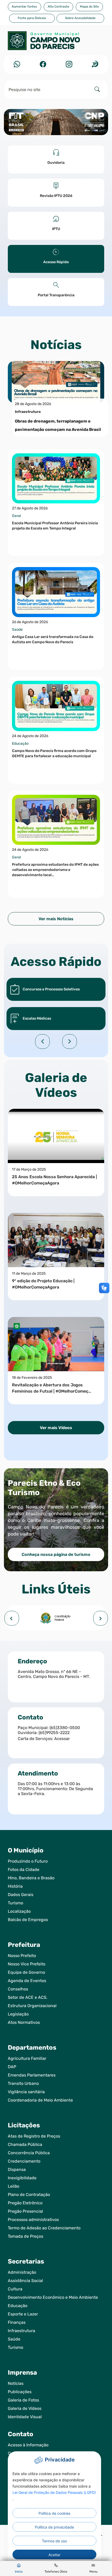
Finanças (17, 2322)
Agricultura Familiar (27, 2058)
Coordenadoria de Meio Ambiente (40, 2100)
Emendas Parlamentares (32, 2075)
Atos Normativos (24, 2022)
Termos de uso (54, 2541)
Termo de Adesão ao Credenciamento (44, 2228)
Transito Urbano (23, 2083)
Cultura (15, 2289)
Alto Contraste (58, 7)
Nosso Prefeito (22, 1956)
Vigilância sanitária (26, 2092)
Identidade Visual (25, 2417)
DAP (12, 2067)
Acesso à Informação (28, 2445)
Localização (19, 1911)
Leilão (14, 2186)
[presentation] (12, 1618)
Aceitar (54, 2555)
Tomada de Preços (26, 2236)
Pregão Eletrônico (25, 2203)
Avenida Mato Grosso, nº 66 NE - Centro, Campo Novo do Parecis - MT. (54, 1674)
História (15, 1886)
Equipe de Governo (26, 1972)
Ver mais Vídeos (56, 1428)
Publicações (20, 2392)
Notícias (16, 2383)
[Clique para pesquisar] (97, 89)
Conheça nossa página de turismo (56, 1554)
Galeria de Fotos (23, 2400)
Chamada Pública (25, 2144)
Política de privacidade (54, 2527)
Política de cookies (54, 2513)
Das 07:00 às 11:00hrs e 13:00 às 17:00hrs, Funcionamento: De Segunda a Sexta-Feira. (55, 1789)
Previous (42, 1042)
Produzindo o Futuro (28, 1861)
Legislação (18, 2014)
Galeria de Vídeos (25, 2408)
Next (70, 1042)
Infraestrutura (21, 2331)
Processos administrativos (33, 2220)
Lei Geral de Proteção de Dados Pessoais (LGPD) (54, 2492)
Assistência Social (25, 2281)
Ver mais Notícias (56, 919)
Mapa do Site (89, 7)
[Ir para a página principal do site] (56, 43)
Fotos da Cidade (24, 1870)
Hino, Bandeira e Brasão (31, 1878)
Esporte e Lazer (23, 2314)
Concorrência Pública (29, 2153)
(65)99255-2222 (54, 1733)
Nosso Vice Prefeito (27, 1964)
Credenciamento (24, 2161)
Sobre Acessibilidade (80, 18)
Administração (22, 2272)
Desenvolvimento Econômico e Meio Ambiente (53, 2297)
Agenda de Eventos (27, 1981)
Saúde (14, 2339)
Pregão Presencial (25, 2211)
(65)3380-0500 (65, 1728)
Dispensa (17, 2169)
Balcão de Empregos (28, 1920)
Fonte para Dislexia (32, 18)
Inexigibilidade (22, 2178)
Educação (18, 2306)
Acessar (62, 1739)
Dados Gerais (21, 1895)
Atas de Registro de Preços (34, 2136)
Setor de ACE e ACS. (28, 1997)
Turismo (15, 1903)
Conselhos (18, 1989)
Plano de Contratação (29, 2195)
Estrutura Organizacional (32, 2006)
